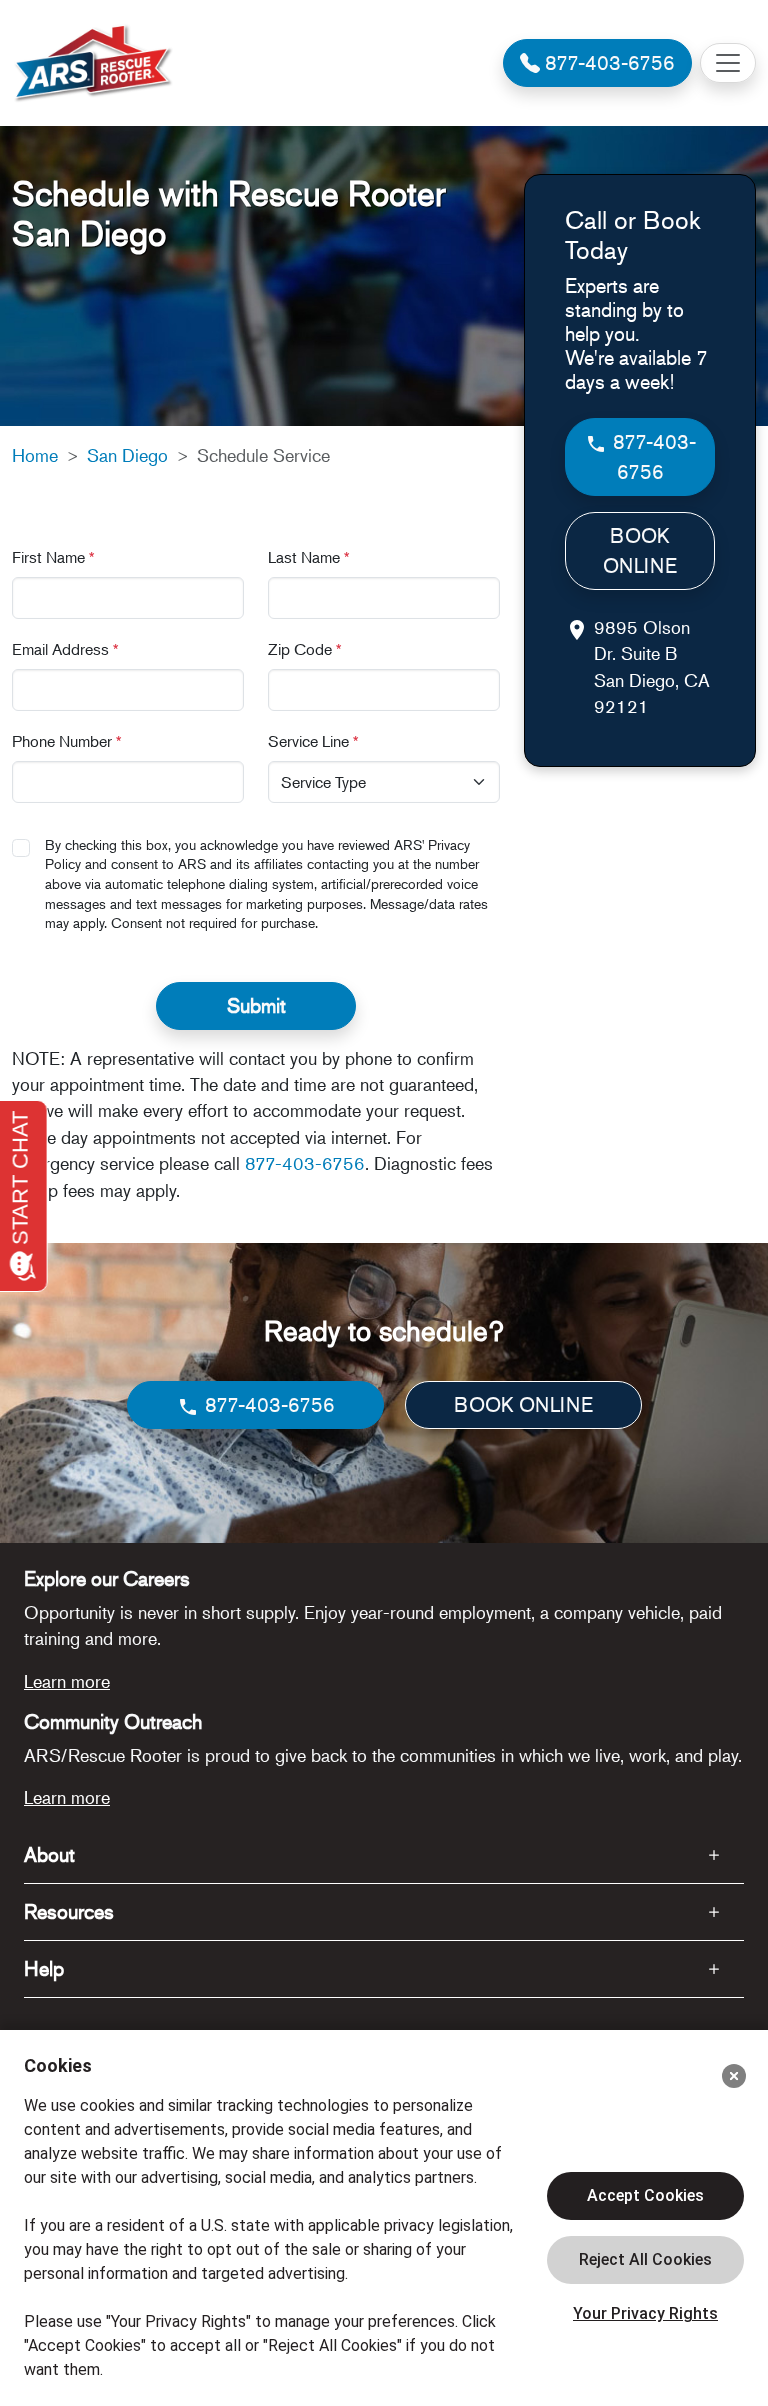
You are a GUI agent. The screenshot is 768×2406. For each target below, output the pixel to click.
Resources (69, 1911)
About (49, 1854)
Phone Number (67, 741)
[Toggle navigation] (728, 63)
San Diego (127, 455)
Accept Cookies (645, 2195)
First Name (53, 557)
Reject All (645, 2260)
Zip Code (305, 649)
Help (44, 1968)
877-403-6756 (305, 1163)
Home (35, 455)
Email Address (65, 649)
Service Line (313, 741)
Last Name (309, 557)
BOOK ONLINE (640, 550)
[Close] (734, 2076)
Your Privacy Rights (645, 2313)
